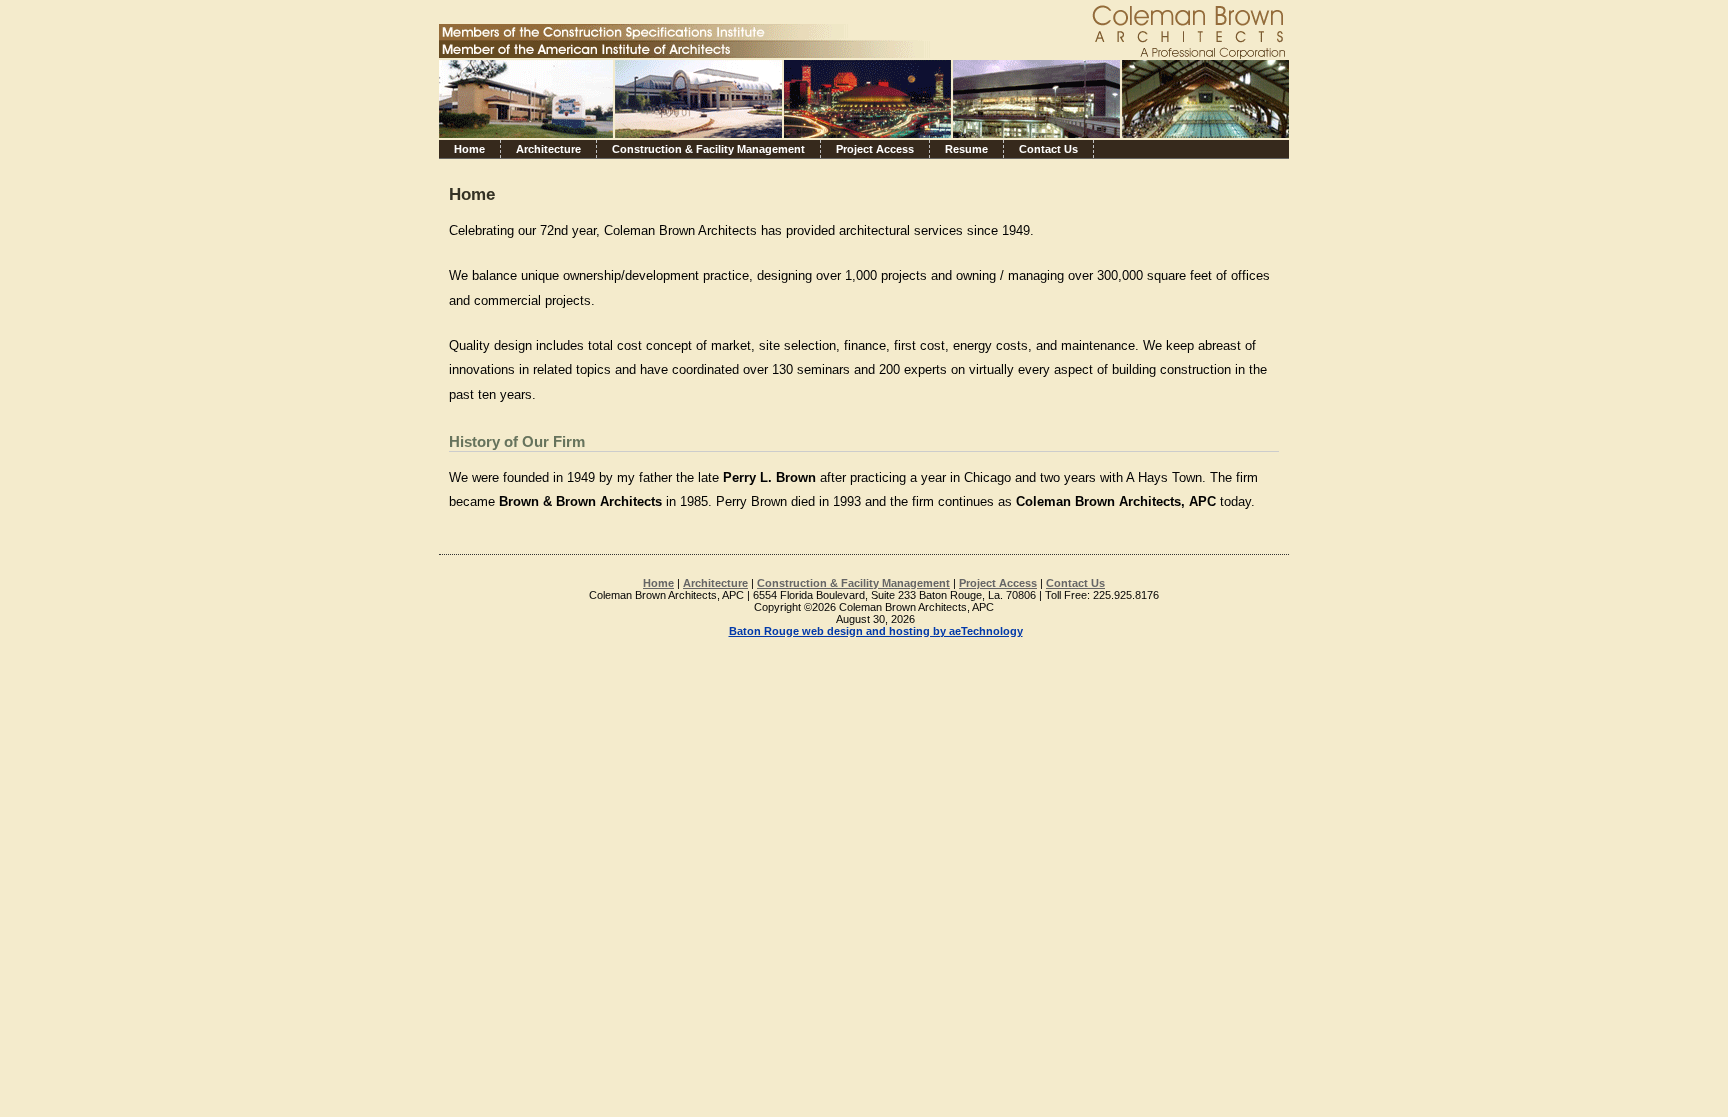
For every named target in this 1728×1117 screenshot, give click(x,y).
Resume (966, 149)
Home (469, 149)
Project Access (875, 149)
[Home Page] (789, 94)
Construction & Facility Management (708, 149)
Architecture (548, 149)
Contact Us (1048, 149)
